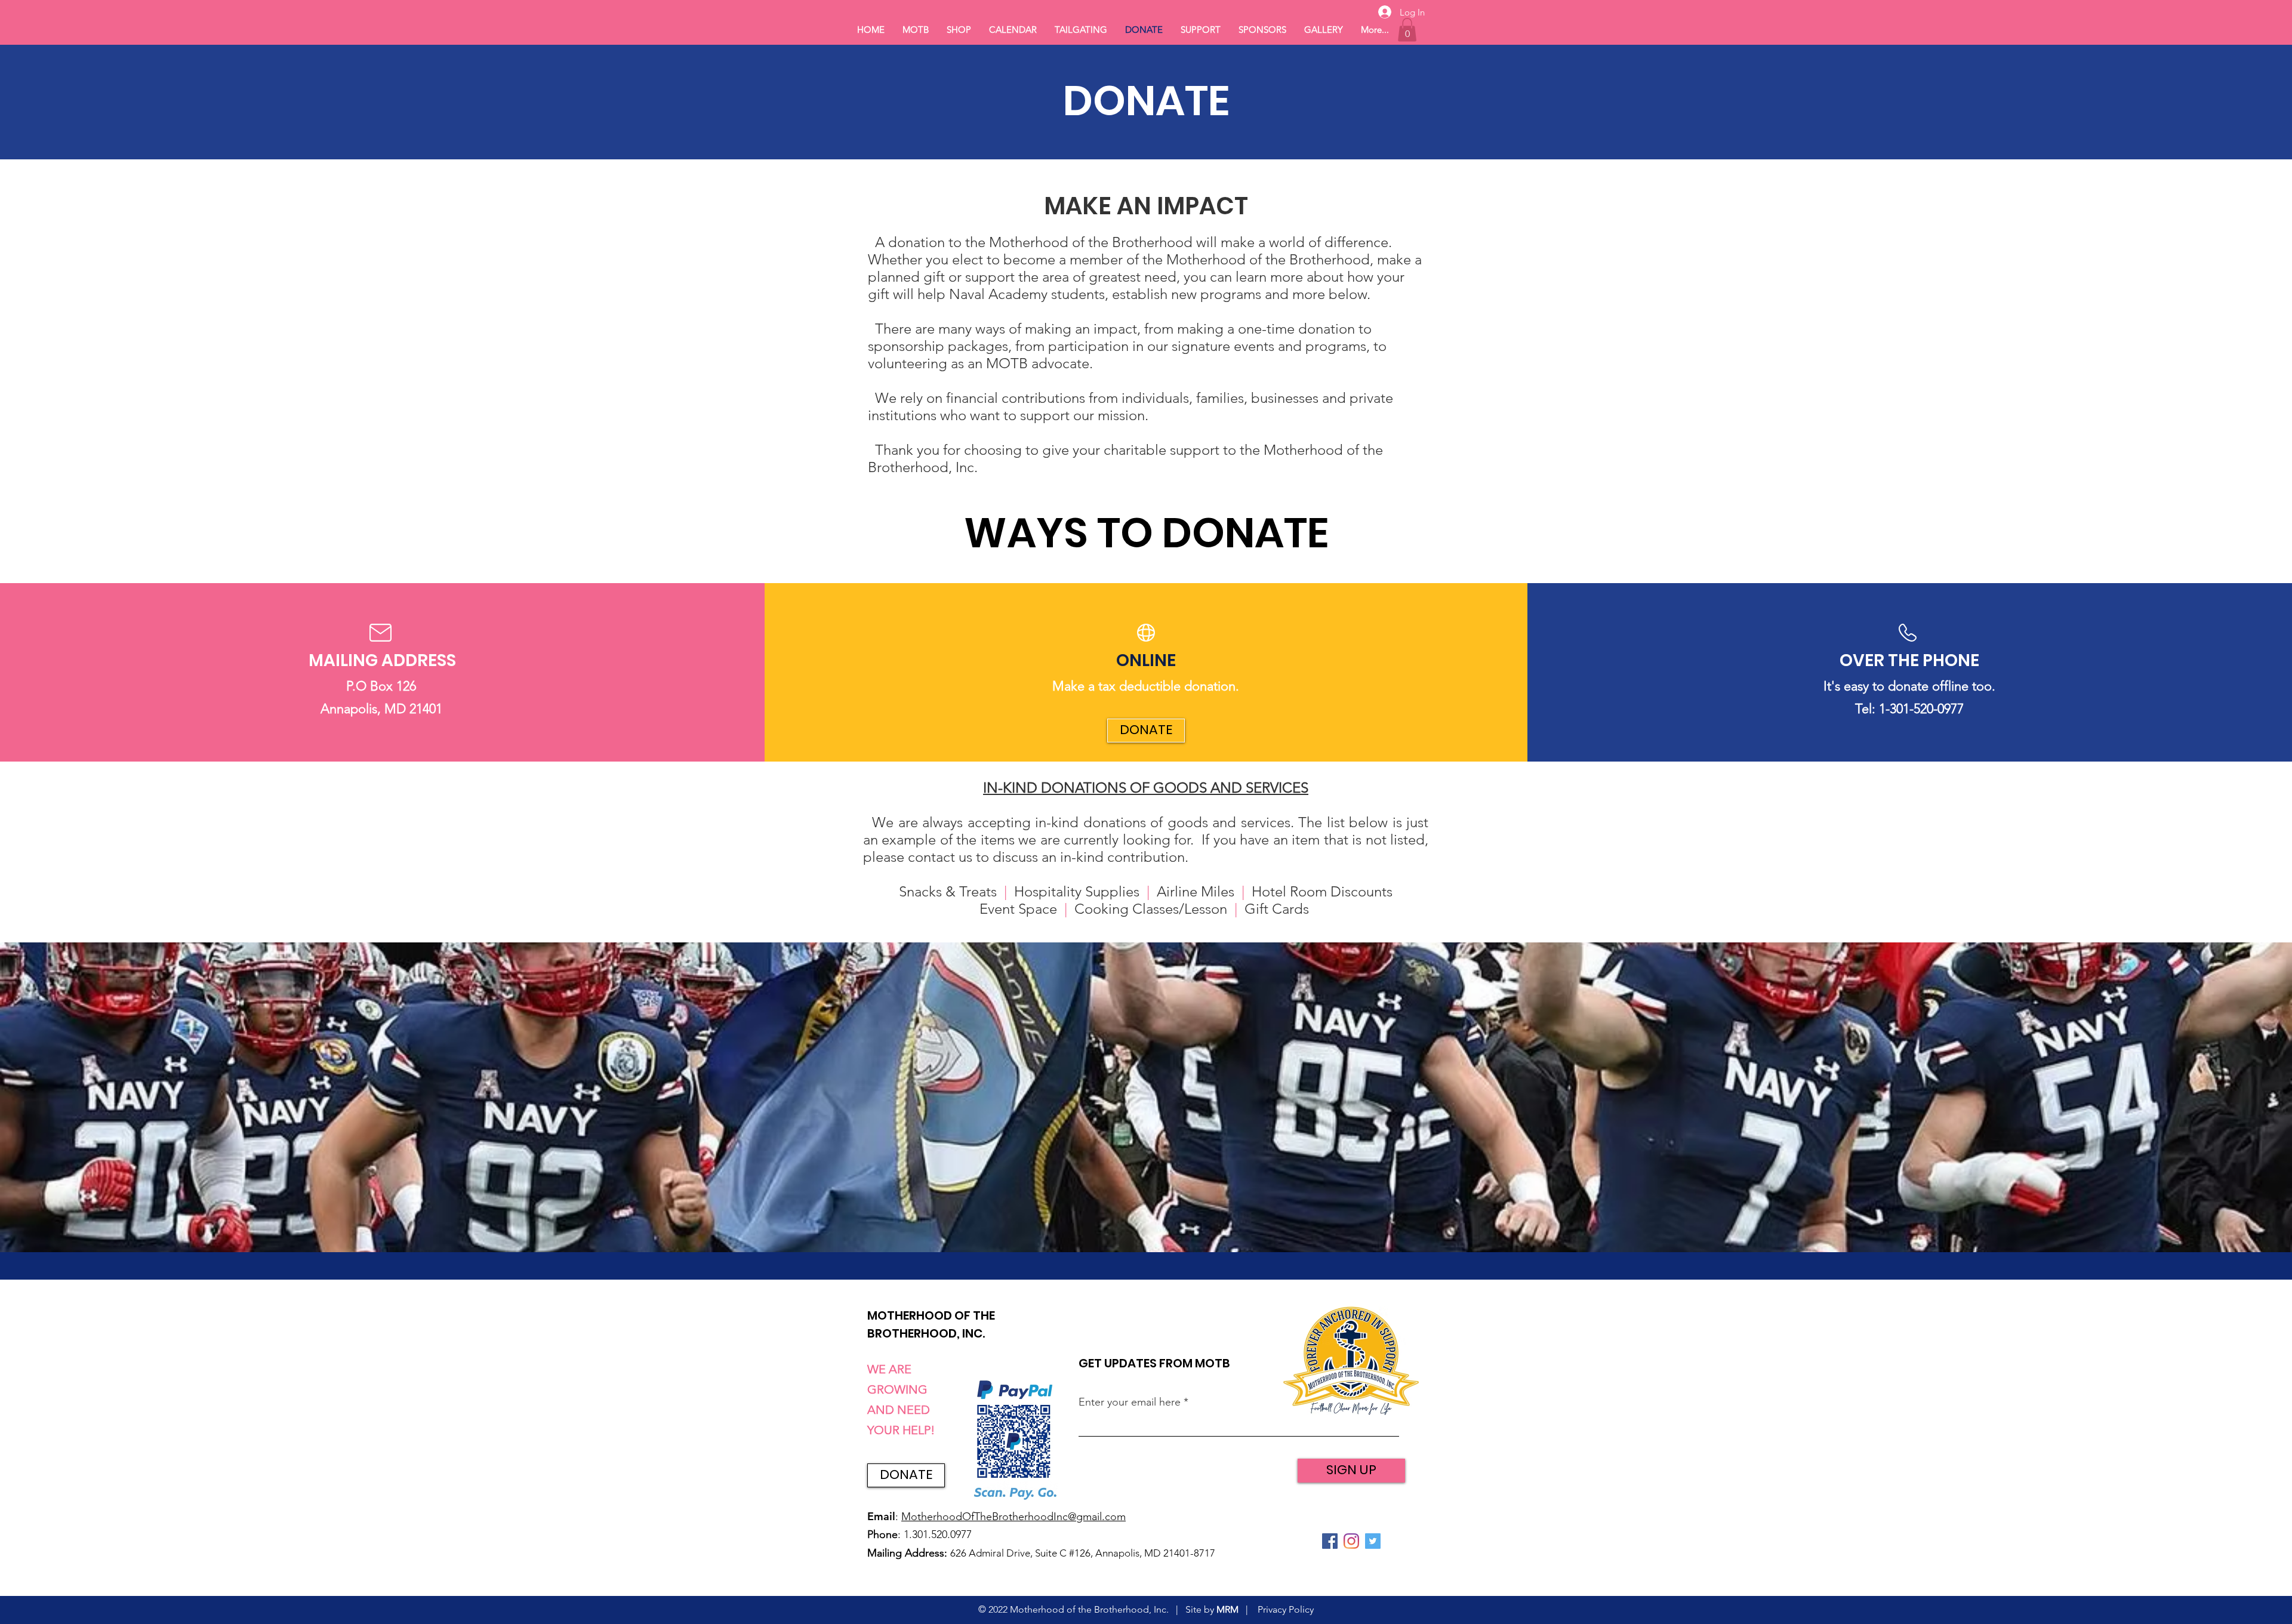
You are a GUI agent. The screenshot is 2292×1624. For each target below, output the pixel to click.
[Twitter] (1373, 1541)
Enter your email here (1130, 1402)
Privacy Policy (1286, 1609)
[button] (1407, 30)
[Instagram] (1351, 1541)
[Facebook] (1330, 1541)
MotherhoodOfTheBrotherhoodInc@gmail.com (1013, 1517)
